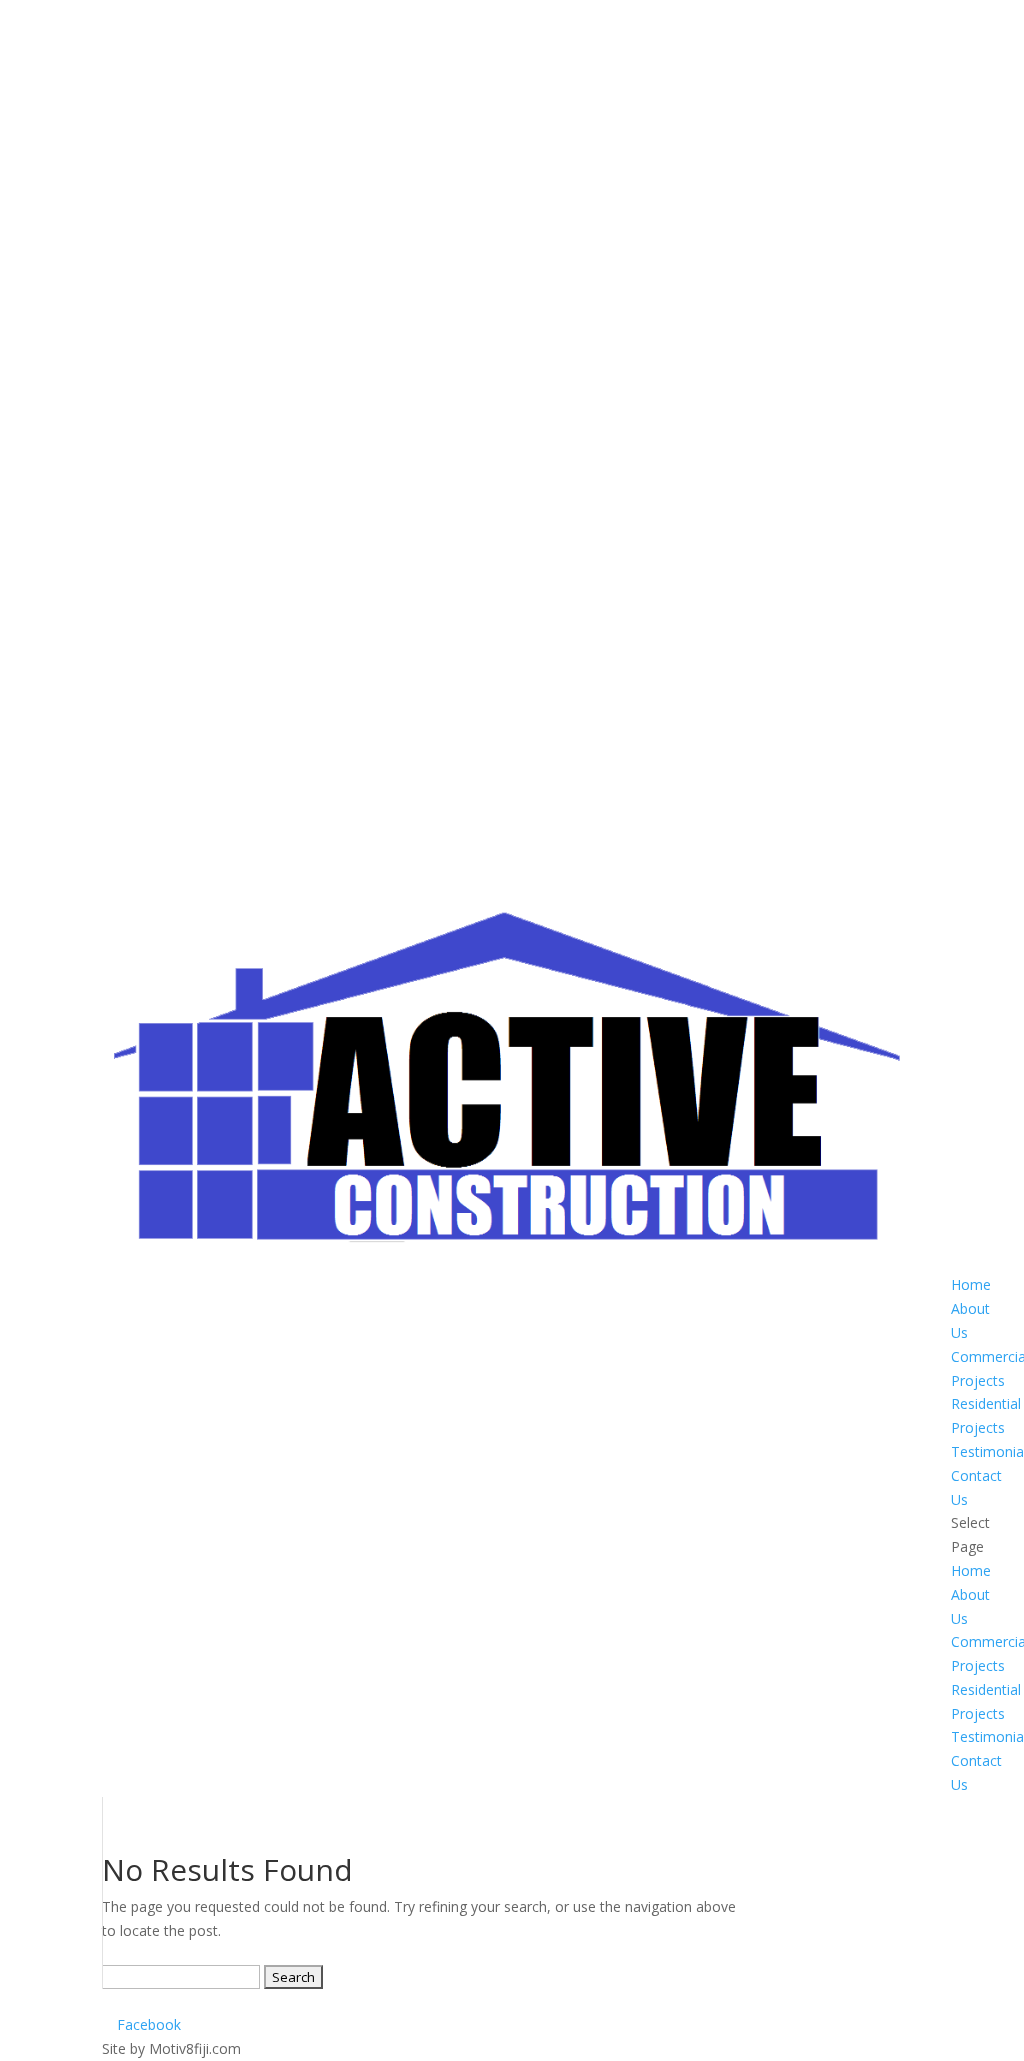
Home (971, 1284)
